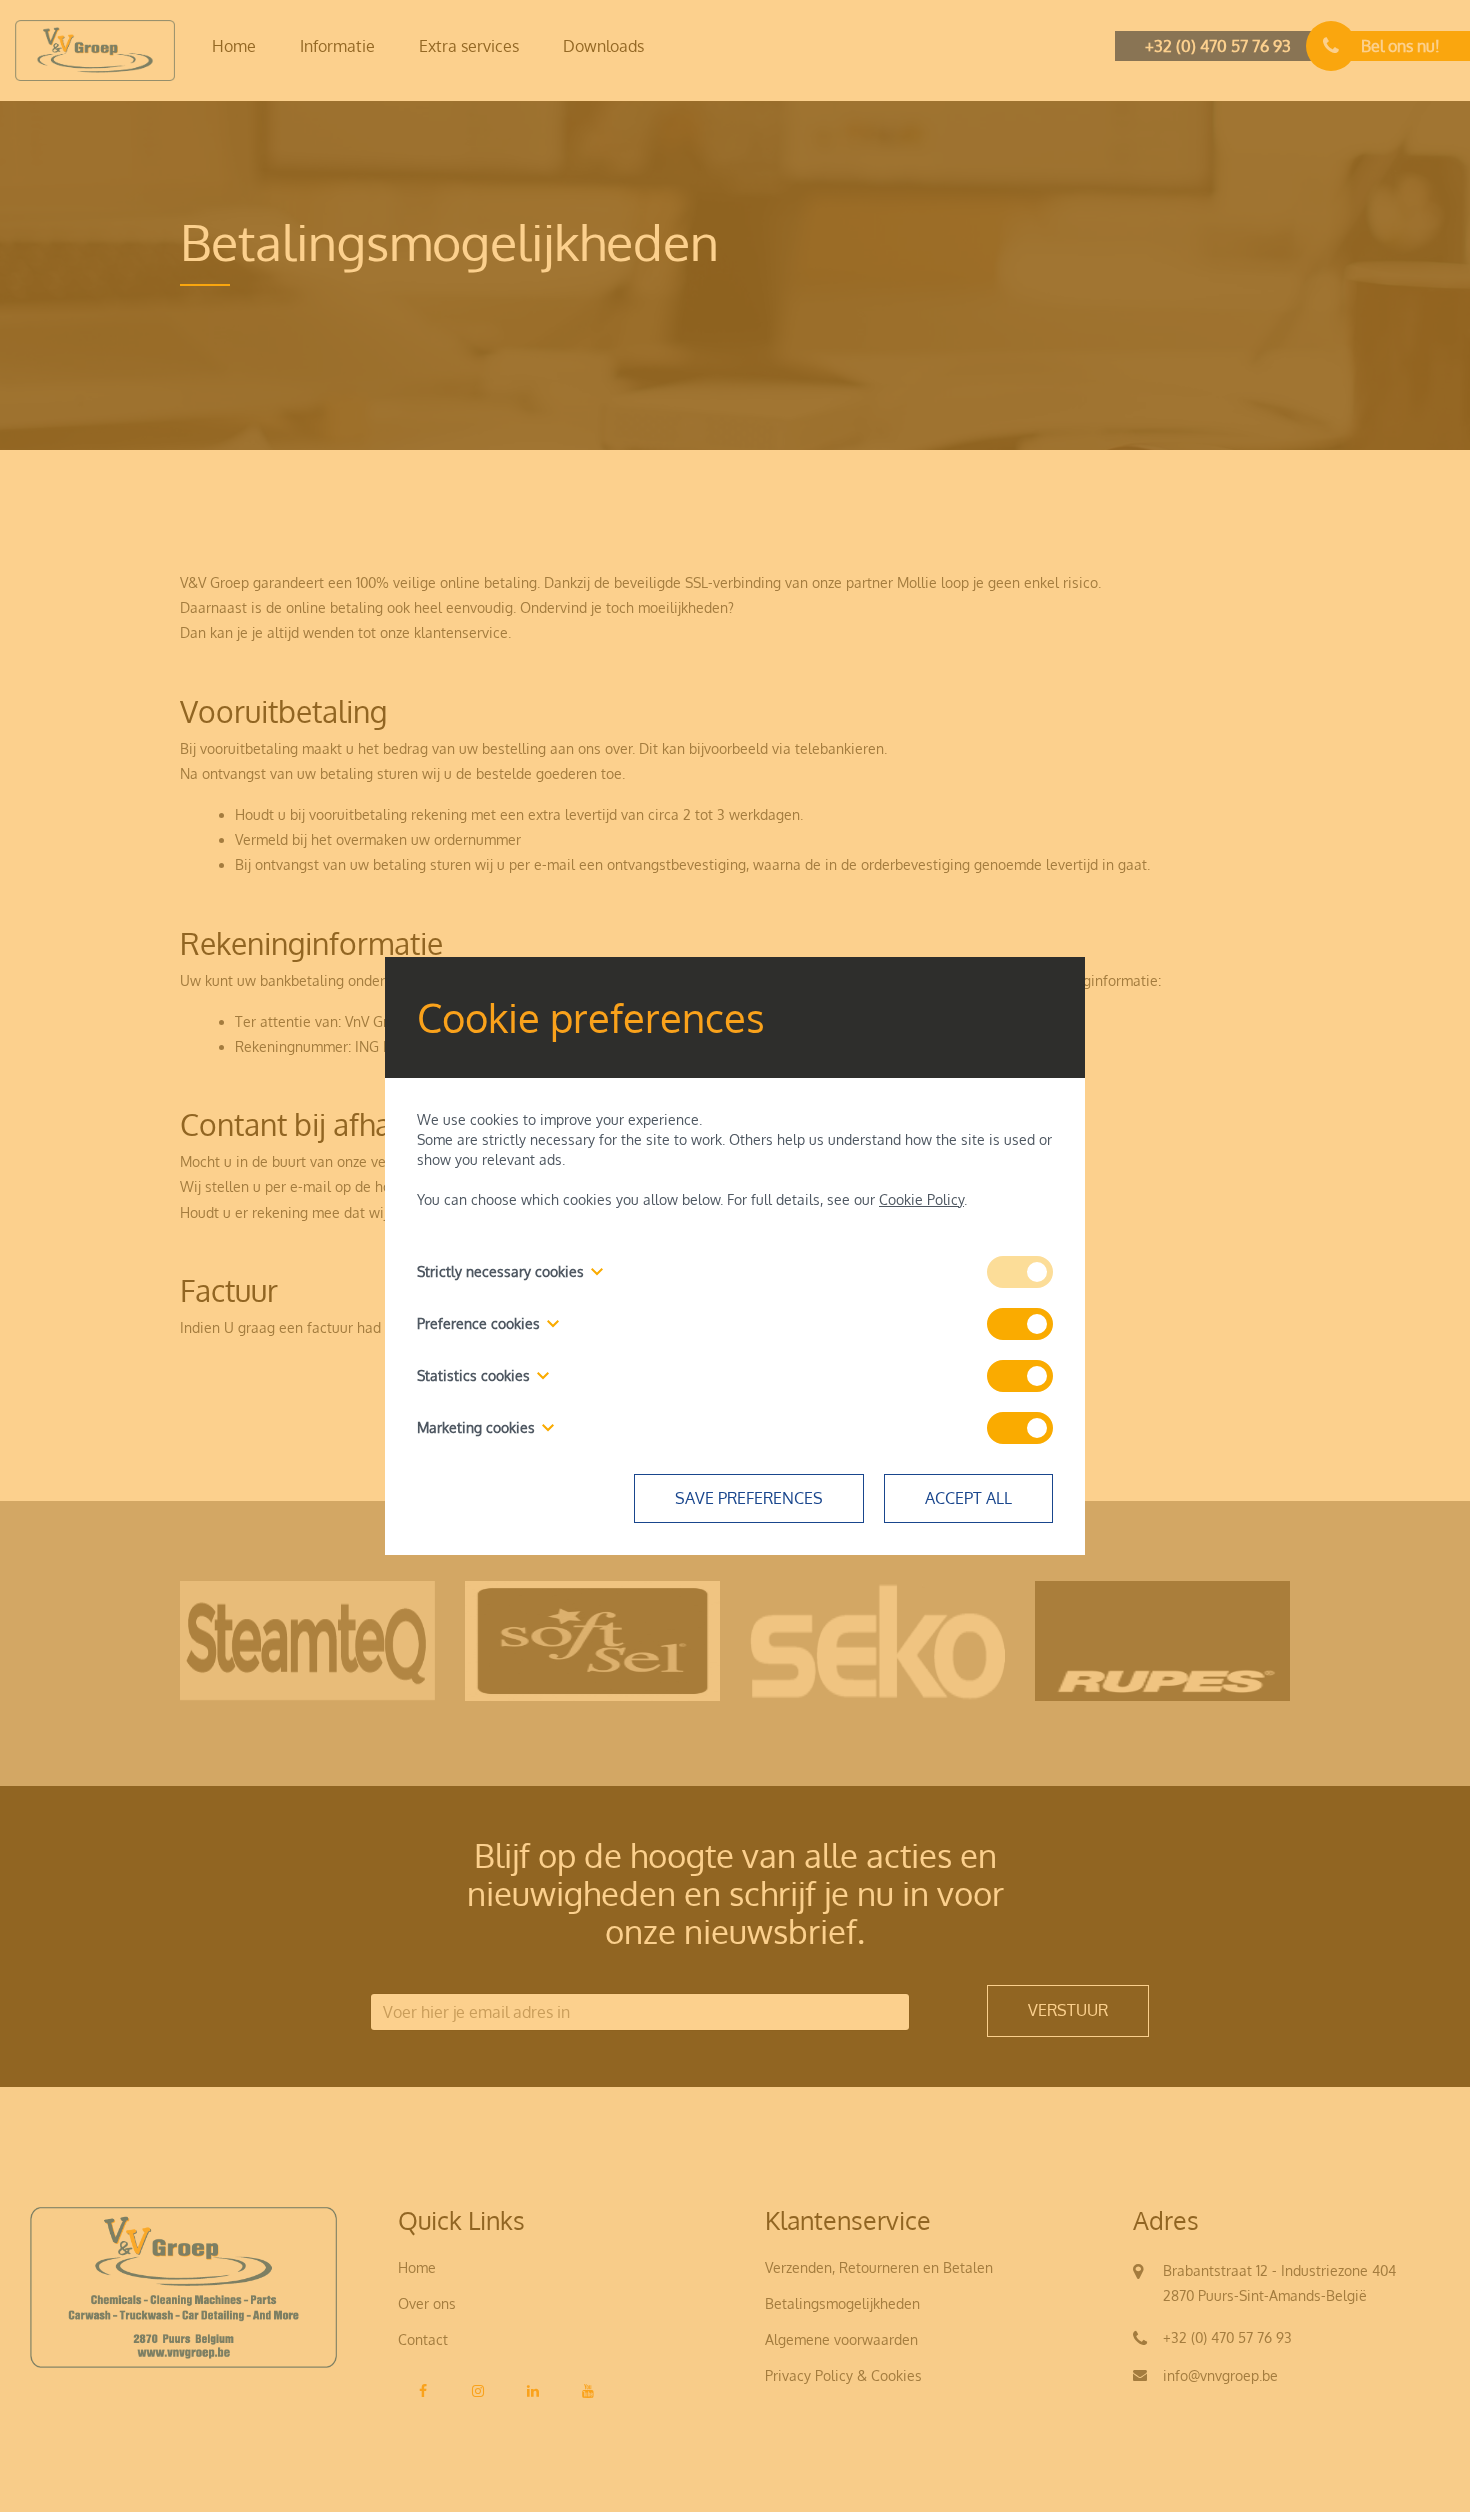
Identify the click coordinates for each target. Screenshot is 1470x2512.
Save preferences (749, 1498)
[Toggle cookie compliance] (1020, 1324)
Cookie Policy (921, 1199)
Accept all (968, 1498)
